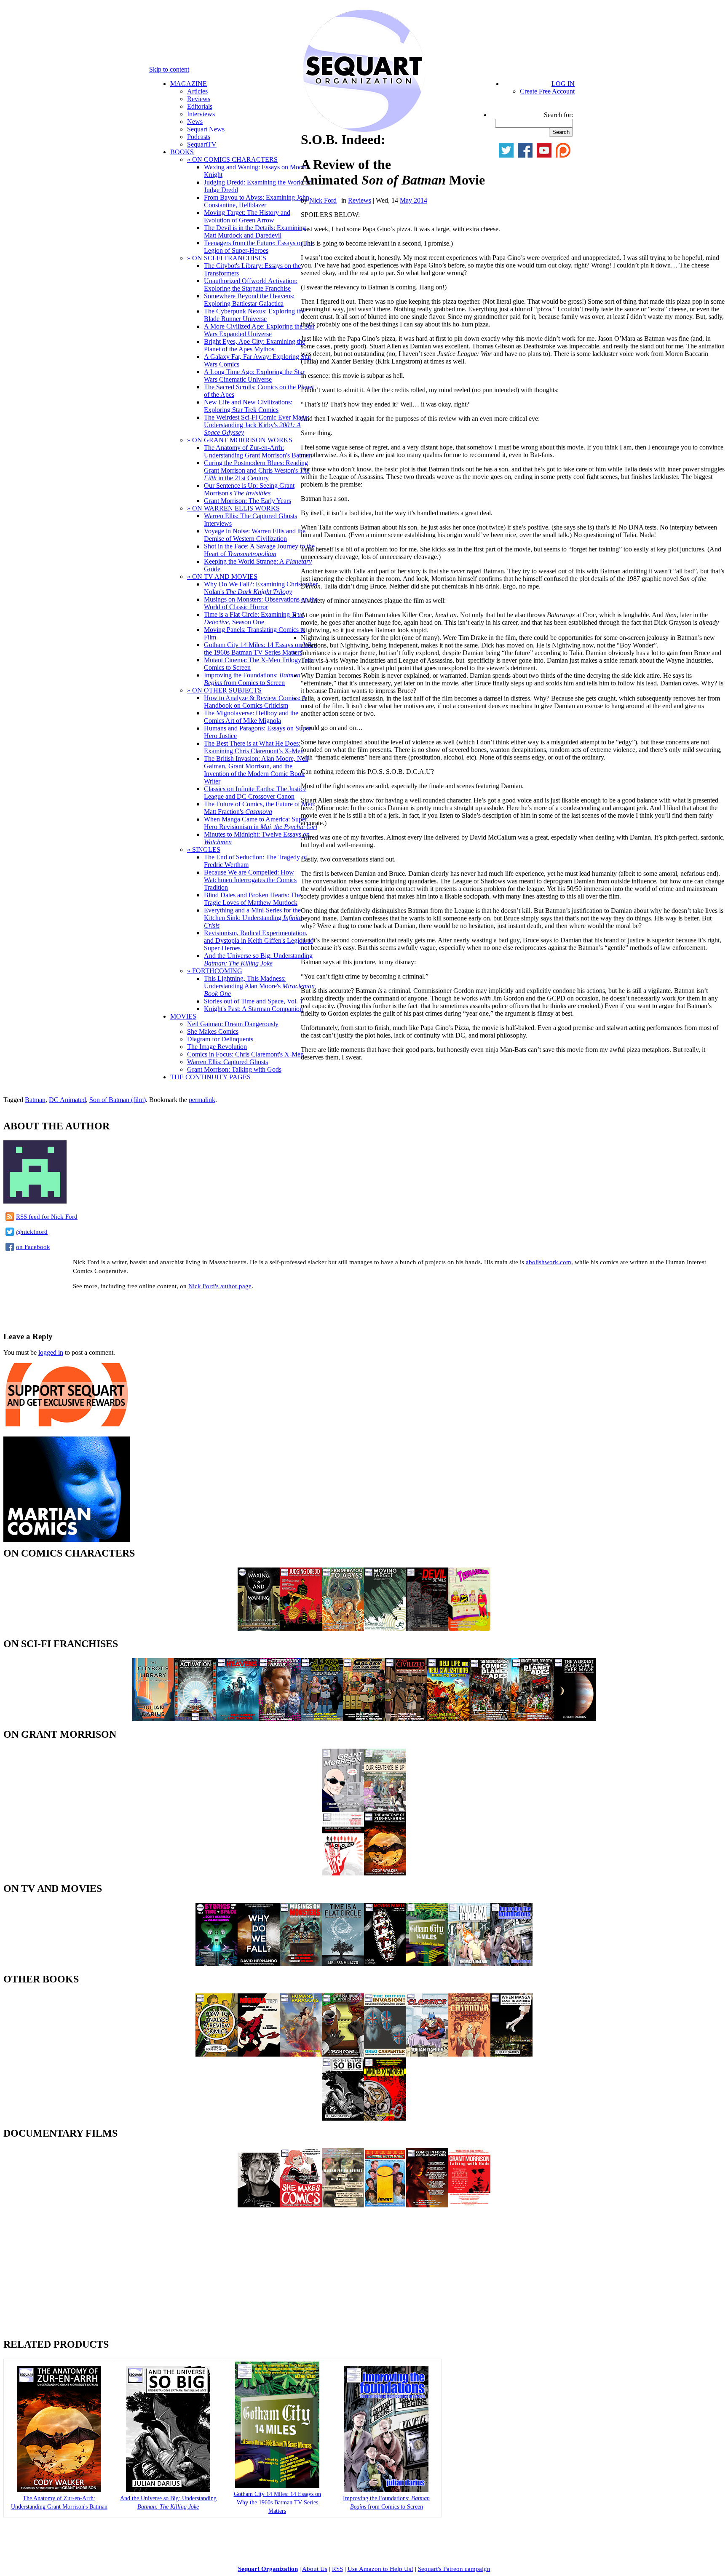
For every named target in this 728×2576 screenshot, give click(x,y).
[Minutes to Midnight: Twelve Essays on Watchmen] (385, 2118)
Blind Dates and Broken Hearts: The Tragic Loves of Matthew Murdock (253, 899)
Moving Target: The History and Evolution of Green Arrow (247, 216)
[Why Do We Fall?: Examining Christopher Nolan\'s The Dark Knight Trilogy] (259, 1964)
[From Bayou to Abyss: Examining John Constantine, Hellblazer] (343, 1628)
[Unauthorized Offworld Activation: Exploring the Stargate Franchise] (195, 1719)
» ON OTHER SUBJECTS (224, 690)
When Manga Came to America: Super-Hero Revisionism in (261, 823)
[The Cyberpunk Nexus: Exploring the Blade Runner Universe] (280, 1719)
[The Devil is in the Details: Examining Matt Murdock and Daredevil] (427, 1628)
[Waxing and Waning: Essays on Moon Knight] (259, 1628)
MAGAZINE (189, 84)
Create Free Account (547, 91)
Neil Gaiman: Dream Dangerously (233, 1024)
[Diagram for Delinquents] (343, 2205)
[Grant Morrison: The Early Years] (343, 1810)
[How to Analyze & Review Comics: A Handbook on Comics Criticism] (217, 2054)
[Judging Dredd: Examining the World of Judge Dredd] (301, 1628)
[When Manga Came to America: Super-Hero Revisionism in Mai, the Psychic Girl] (511, 2054)
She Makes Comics (213, 1031)
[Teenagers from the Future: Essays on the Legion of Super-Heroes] (469, 1628)
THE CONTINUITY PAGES (210, 1077)
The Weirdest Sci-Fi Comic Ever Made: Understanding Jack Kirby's (257, 425)
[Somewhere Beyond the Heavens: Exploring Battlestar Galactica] (238, 1719)
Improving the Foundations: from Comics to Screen (252, 679)
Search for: (558, 115)
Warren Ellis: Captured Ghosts (227, 1062)
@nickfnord (32, 1232)
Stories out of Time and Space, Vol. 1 (253, 1001)
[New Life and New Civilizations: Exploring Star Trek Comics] (448, 1719)
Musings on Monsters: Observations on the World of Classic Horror (261, 603)
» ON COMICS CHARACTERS (232, 159)
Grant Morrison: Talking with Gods (234, 1069)
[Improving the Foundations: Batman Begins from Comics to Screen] (511, 1964)
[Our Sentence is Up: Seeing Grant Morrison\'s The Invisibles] (385, 1810)
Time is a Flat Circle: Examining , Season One (254, 618)
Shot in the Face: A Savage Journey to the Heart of (259, 550)
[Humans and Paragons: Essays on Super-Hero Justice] (301, 2054)
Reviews (199, 99)
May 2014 (414, 200)
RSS (337, 2569)
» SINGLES (204, 849)
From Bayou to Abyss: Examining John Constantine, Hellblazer (257, 201)
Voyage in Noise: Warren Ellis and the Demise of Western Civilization (255, 535)
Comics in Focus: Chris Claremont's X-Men (245, 1054)
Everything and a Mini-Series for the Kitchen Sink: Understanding (253, 918)
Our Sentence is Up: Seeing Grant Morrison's (249, 489)
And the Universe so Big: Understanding (258, 959)
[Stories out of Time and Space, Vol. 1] (217, 1964)
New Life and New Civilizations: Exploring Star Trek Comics (248, 406)
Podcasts (199, 137)
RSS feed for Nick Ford (47, 1217)
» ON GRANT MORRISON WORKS (240, 440)
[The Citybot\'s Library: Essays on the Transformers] (153, 1719)
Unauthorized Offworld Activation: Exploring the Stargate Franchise (251, 285)
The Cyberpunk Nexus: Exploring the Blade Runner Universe (254, 315)
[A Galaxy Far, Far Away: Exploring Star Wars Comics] (364, 1719)
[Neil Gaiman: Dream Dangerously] (259, 2205)
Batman (35, 1100)
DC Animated (67, 1100)
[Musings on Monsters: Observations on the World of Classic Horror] (301, 1964)
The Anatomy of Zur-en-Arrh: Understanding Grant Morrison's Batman (258, 451)
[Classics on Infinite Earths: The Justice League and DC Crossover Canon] (427, 2054)
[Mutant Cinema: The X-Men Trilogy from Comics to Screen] (469, 1964)
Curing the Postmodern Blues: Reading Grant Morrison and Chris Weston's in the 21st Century (257, 470)
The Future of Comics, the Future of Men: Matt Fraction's (260, 808)
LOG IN (563, 84)
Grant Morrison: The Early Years (248, 501)
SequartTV (202, 144)
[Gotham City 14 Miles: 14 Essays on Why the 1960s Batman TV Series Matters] (427, 1964)
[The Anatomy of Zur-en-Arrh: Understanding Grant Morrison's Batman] (59, 2490)
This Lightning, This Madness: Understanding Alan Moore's (260, 986)
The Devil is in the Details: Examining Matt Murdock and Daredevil (255, 231)
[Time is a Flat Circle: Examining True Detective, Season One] (343, 1964)
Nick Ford (323, 200)
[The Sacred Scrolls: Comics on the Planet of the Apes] (490, 1719)
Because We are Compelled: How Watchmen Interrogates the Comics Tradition (250, 880)
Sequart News (206, 129)
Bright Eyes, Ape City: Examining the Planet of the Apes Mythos (254, 345)
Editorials (200, 106)
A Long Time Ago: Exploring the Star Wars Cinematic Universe (254, 376)
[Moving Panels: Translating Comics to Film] (385, 1964)
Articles (197, 91)
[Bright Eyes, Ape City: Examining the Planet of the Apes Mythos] (533, 1719)
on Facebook (33, 1247)
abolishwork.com (549, 1262)
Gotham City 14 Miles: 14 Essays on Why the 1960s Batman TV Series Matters (260, 649)
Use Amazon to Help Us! (380, 2569)
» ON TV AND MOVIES (222, 576)
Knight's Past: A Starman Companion (253, 1009)
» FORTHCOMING (215, 971)
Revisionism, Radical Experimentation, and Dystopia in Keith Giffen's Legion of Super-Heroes (258, 940)
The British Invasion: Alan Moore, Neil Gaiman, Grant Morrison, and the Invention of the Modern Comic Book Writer (256, 770)
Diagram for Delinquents (220, 1039)
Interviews (201, 114)
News (195, 122)
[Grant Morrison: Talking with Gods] (469, 2205)
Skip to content (169, 69)
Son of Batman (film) (118, 1100)
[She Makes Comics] (301, 2205)
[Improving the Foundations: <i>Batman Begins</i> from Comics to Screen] (386, 2490)
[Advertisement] (102, 1310)
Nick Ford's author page (220, 1286)
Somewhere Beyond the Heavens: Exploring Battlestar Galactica (249, 300)
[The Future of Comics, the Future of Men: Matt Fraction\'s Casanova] (469, 2054)
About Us (315, 2569)
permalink (202, 1100)
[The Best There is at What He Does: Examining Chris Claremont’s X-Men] (343, 2054)
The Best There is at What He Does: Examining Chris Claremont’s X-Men (254, 747)
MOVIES (183, 1016)
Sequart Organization (268, 2569)
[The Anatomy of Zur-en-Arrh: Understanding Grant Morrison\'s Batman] (385, 1873)
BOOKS (182, 152)
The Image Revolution (217, 1047)
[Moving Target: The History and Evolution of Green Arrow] (385, 1628)
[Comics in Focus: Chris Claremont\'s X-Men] (427, 2205)
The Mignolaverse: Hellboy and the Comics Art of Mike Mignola (251, 717)
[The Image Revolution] (385, 2205)
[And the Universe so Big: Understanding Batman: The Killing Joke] (343, 2118)
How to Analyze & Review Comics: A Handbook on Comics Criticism (255, 702)
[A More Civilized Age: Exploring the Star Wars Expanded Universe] (406, 1719)
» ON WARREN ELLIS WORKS (233, 508)
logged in (51, 1352)
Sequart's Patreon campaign (454, 2569)
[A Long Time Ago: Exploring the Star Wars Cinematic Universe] (322, 1719)
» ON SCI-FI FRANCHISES (227, 258)
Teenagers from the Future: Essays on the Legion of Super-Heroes (259, 247)
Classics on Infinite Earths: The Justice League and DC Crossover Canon (255, 793)
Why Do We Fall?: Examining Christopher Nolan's (261, 588)
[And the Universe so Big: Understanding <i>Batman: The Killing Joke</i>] (168, 2490)
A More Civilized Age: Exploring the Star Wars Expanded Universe (259, 330)
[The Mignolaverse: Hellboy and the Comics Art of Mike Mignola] (259, 2054)
